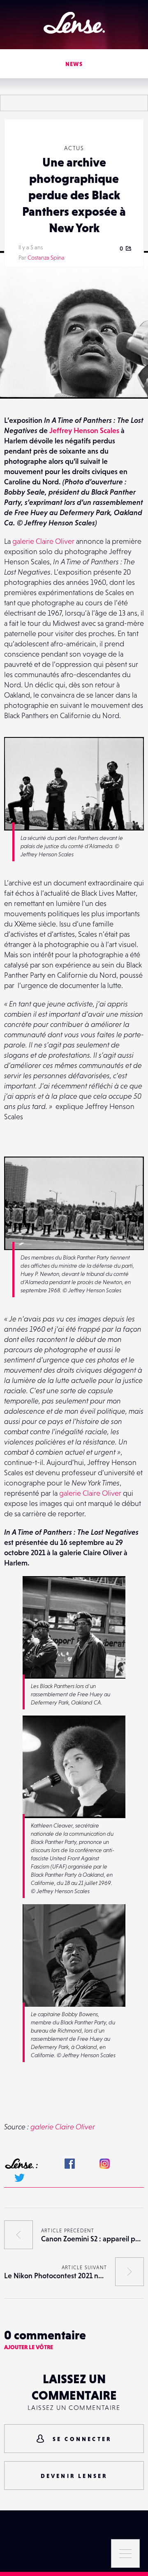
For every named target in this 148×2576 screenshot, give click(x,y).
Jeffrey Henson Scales (84, 430)
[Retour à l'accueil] (74, 23)
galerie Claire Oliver (43, 541)
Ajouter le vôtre (29, 2347)
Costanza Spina (46, 258)
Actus (74, 148)
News (74, 64)
